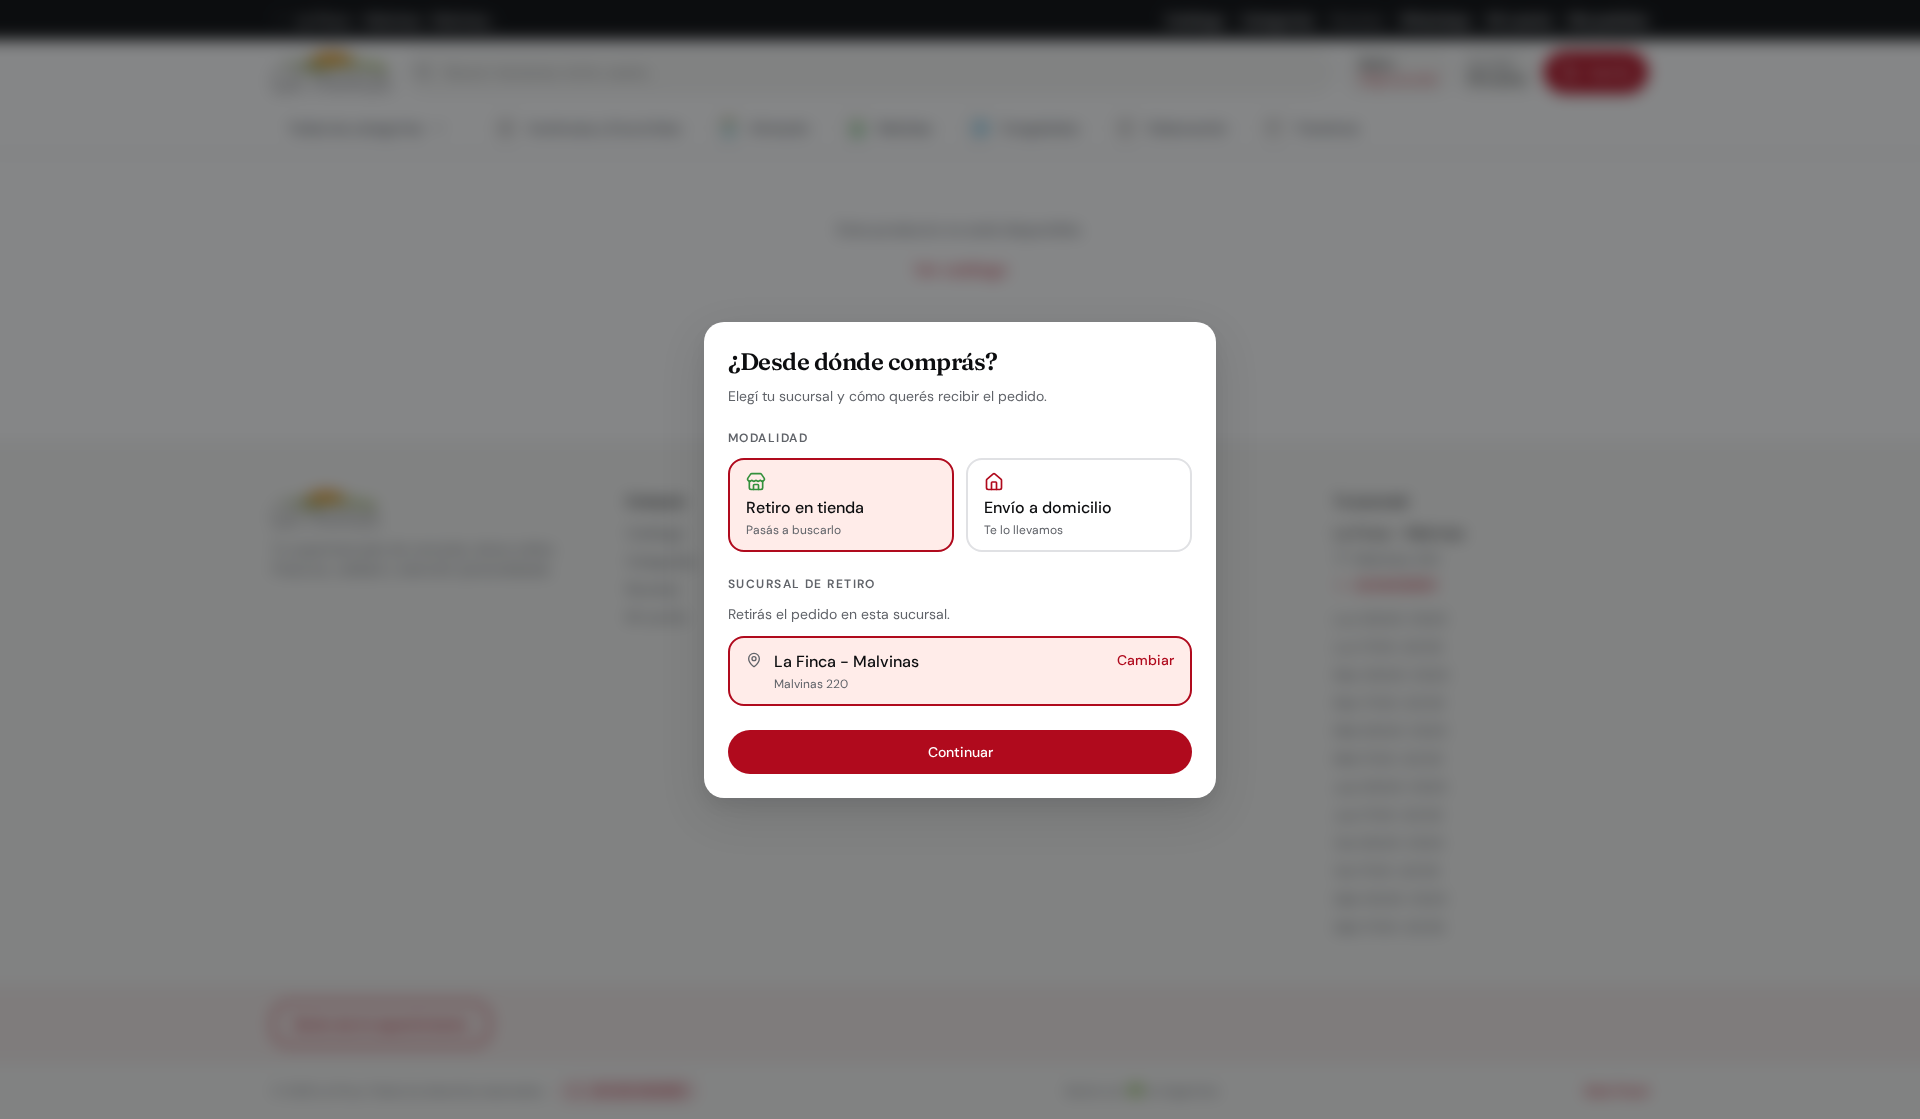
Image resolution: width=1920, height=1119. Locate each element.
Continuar (960, 752)
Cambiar (1145, 660)
